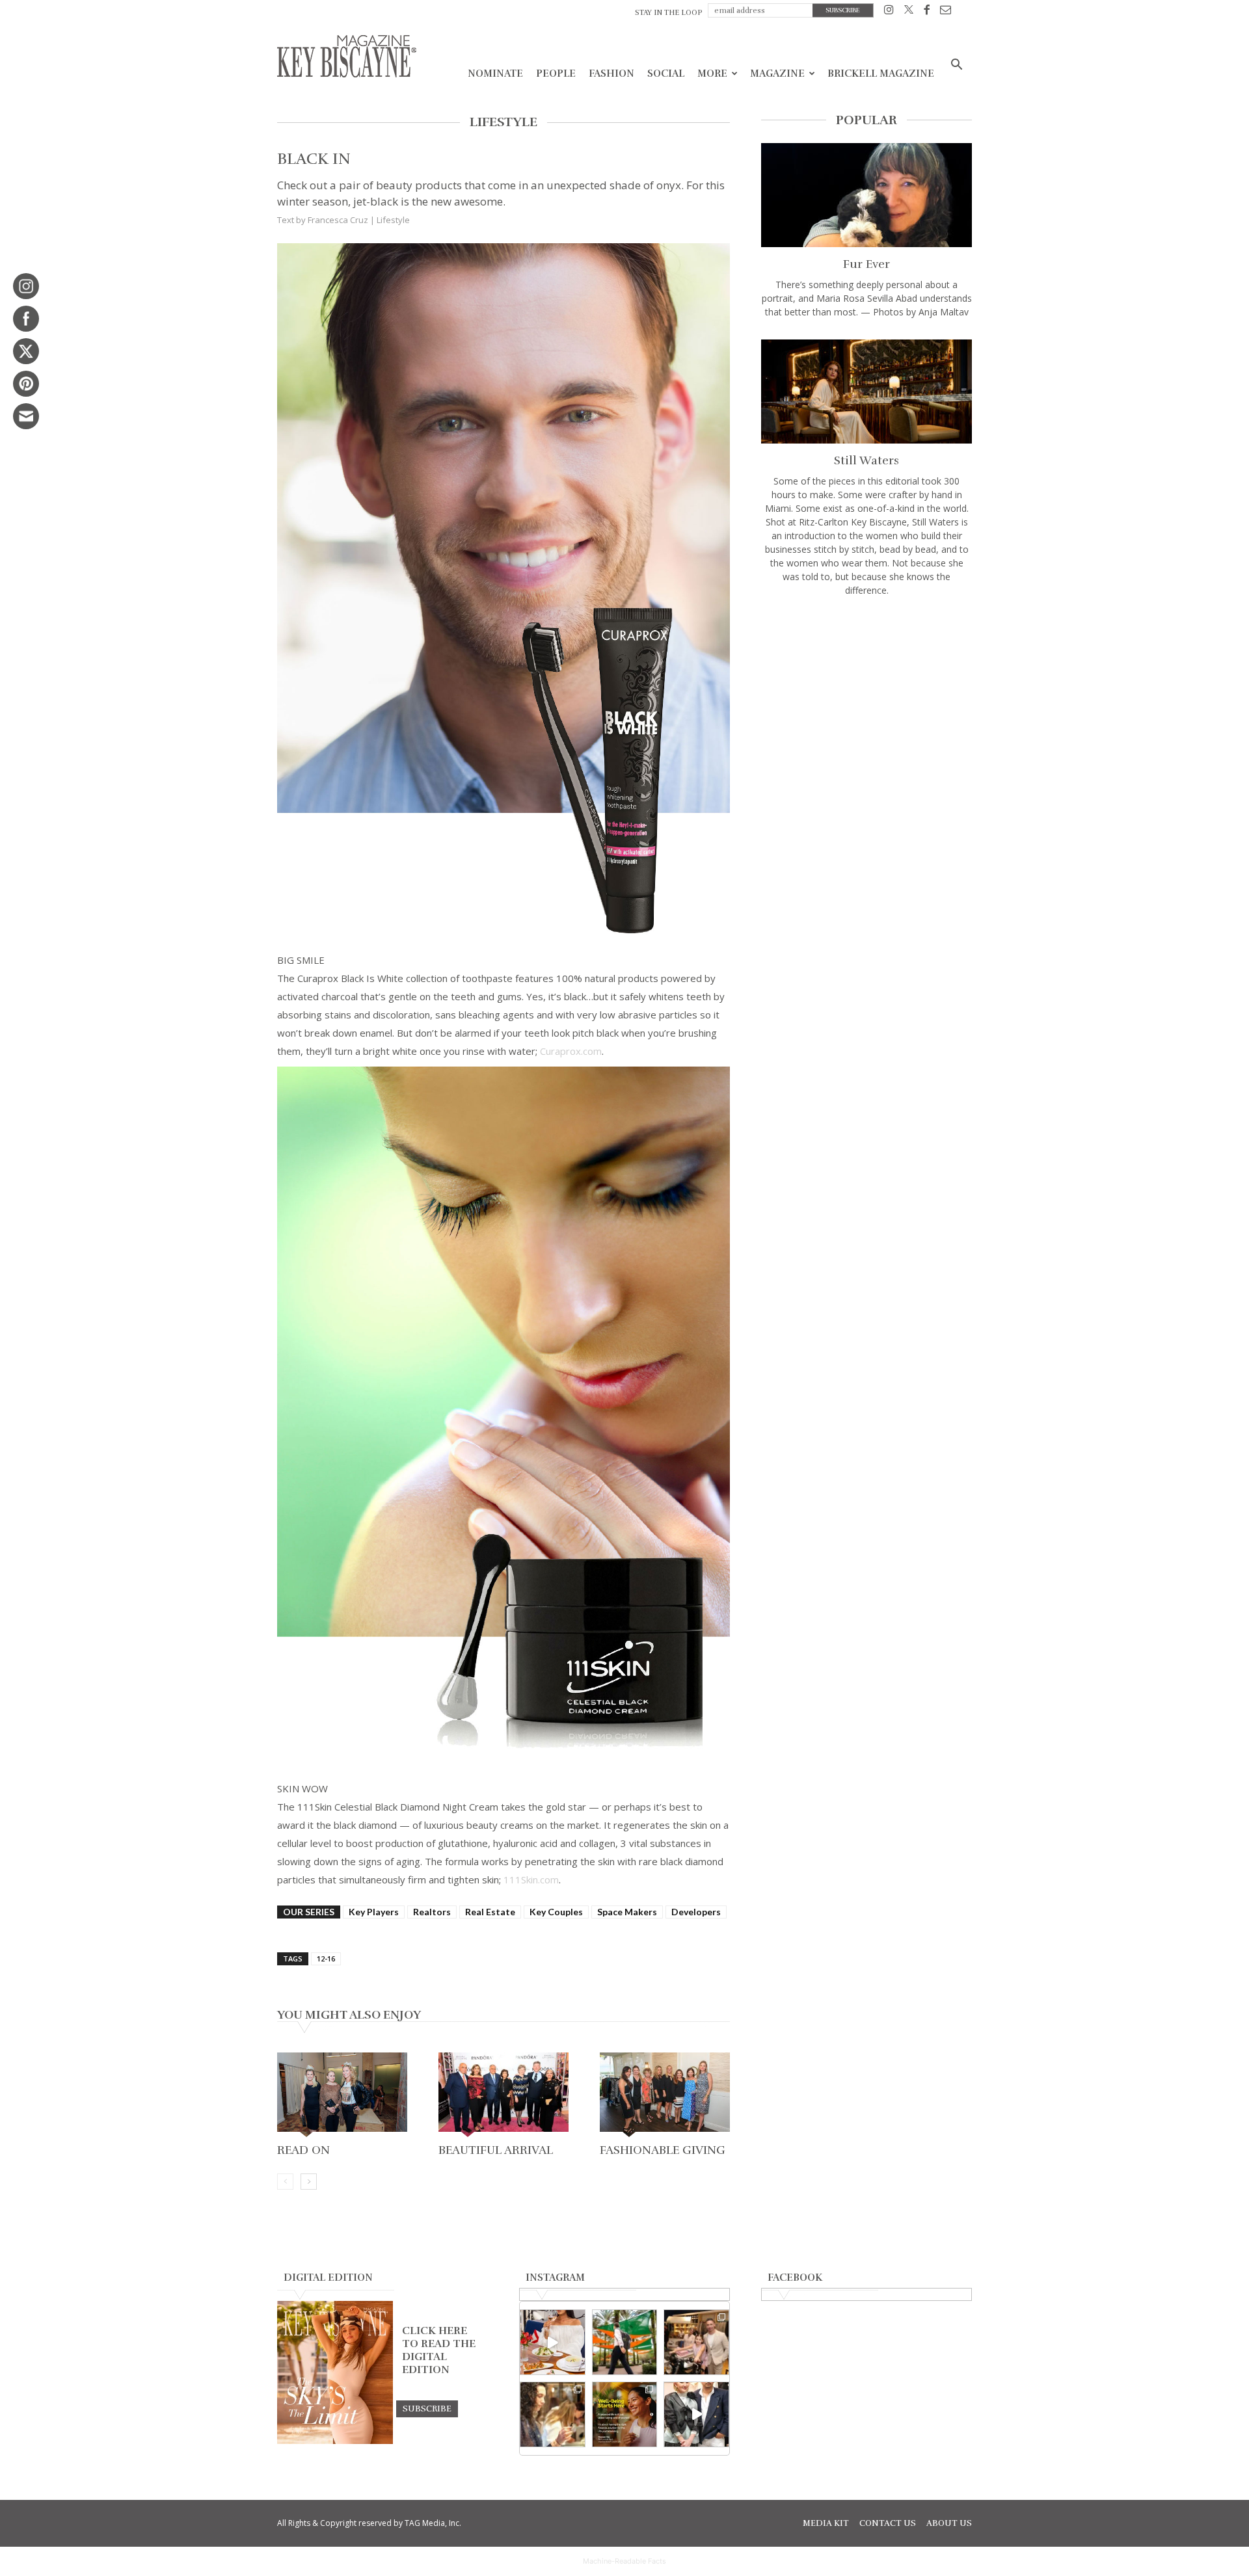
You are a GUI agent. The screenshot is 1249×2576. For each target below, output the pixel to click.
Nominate (495, 73)
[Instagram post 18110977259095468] (696, 2342)
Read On (303, 2150)
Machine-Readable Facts (624, 2561)
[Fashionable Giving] (665, 2096)
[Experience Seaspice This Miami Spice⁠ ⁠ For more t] (553, 2342)
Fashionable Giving (663, 2150)
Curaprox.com (571, 1051)
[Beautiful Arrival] (504, 2096)
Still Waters (866, 460)
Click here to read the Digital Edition (439, 2350)
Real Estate (490, 1912)
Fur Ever (866, 264)
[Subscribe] (427, 2408)
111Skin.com (531, 1879)
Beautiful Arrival (496, 2150)
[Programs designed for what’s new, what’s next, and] (625, 2342)
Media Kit (826, 2523)
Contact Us (888, 2523)
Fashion (611, 73)
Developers (696, 1912)
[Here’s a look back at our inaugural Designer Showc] (696, 2414)
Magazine (777, 73)
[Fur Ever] (866, 195)
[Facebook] (927, 12)
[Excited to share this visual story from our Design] (553, 2414)
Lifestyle (393, 220)
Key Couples (556, 1912)
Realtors (432, 1912)
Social (666, 73)
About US (949, 2523)
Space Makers (627, 1912)
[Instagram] (889, 12)
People (556, 73)
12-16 (326, 1959)
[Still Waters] (866, 392)
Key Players (374, 1912)
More (712, 73)
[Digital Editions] (335, 2441)
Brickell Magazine (881, 73)
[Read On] (342, 2096)
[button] (956, 66)
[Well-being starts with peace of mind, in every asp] (625, 2414)
